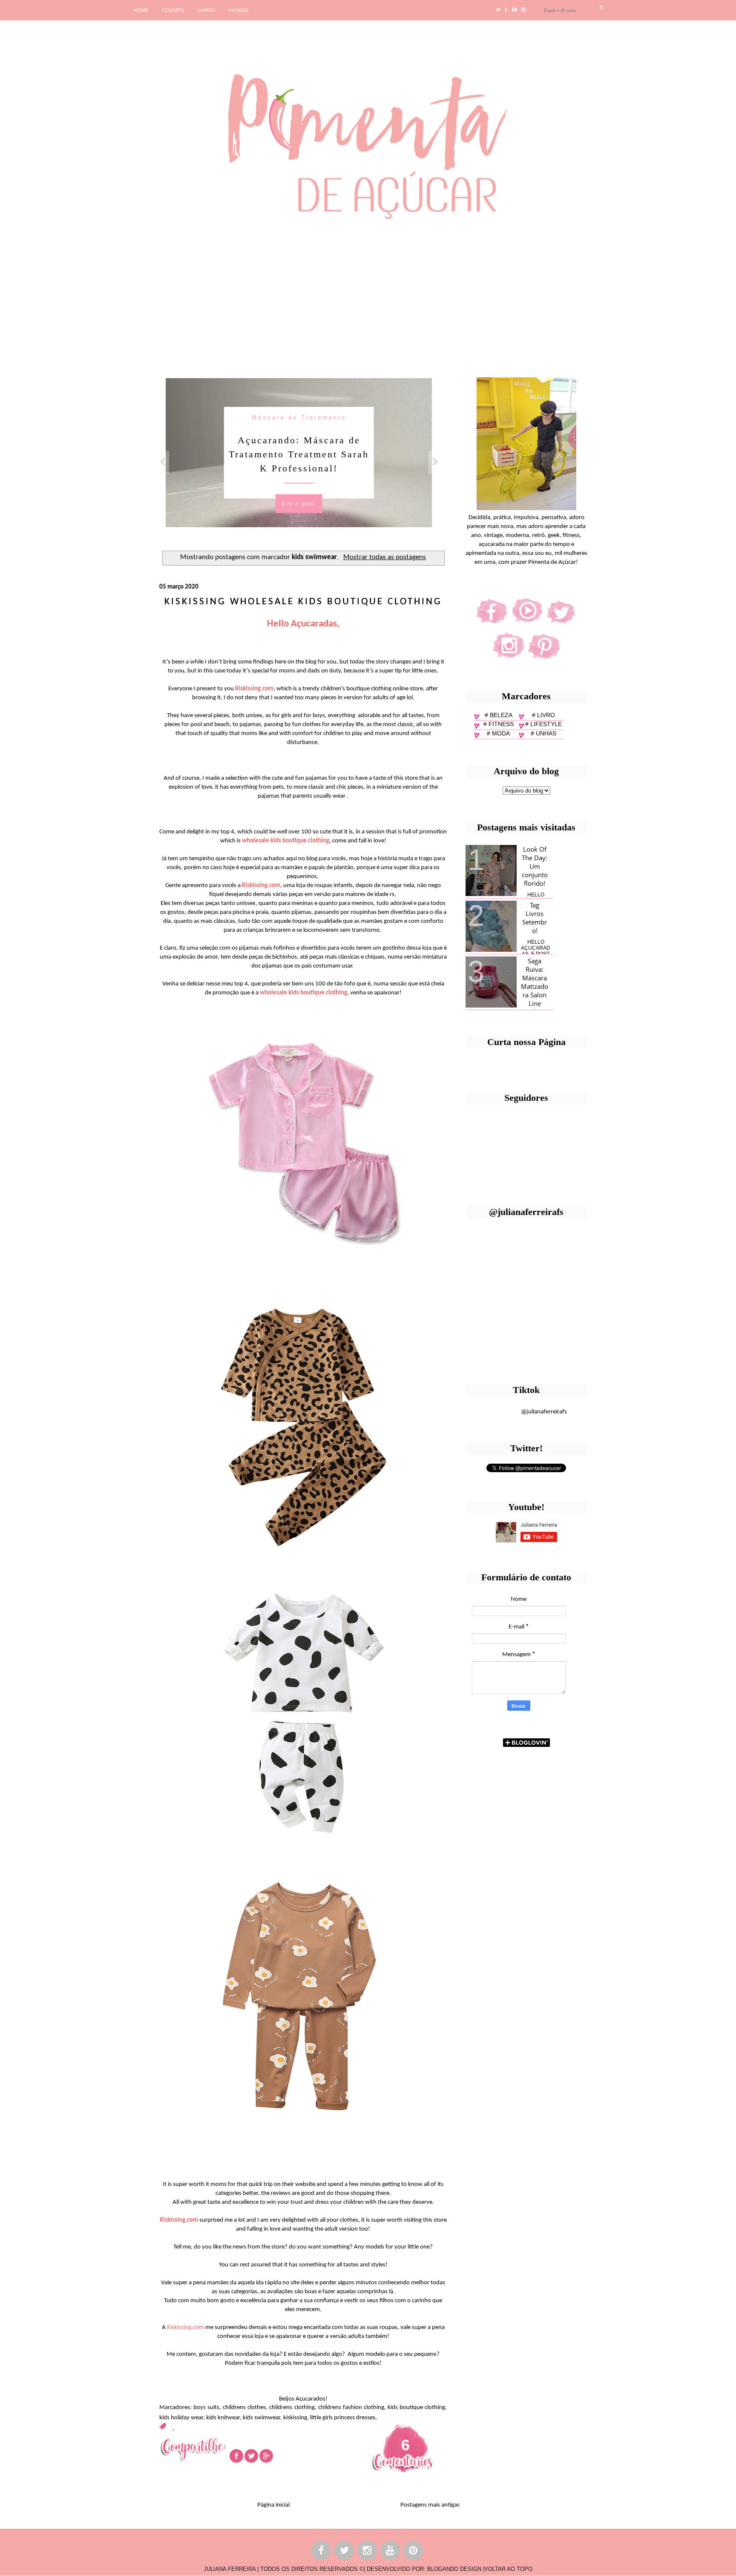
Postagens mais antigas (430, 2505)
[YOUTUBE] (391, 2552)
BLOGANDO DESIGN (454, 2569)
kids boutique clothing (416, 2408)
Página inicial (273, 2505)
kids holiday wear (181, 2418)
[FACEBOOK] (322, 2552)
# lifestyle (543, 724)
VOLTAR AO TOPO (508, 2569)
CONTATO (173, 10)
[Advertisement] (262, 295)
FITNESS (239, 10)
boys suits (206, 2408)
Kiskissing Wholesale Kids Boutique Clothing (303, 602)
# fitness (499, 724)
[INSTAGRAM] (368, 2552)
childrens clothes (244, 2408)
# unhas (543, 733)
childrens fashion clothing (351, 2408)
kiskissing (295, 2418)
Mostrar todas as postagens (385, 557)
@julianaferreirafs (544, 1412)
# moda (498, 733)
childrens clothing (292, 2408)
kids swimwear (262, 2418)
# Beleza (499, 715)
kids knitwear (223, 2418)
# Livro (543, 715)
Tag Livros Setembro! (535, 918)
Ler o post (299, 503)
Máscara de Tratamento (299, 417)
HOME (141, 10)
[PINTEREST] (414, 2552)
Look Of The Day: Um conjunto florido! (535, 866)
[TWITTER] (345, 2552)
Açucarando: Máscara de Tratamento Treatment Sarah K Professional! (299, 454)
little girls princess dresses (343, 2418)
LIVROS (207, 10)
